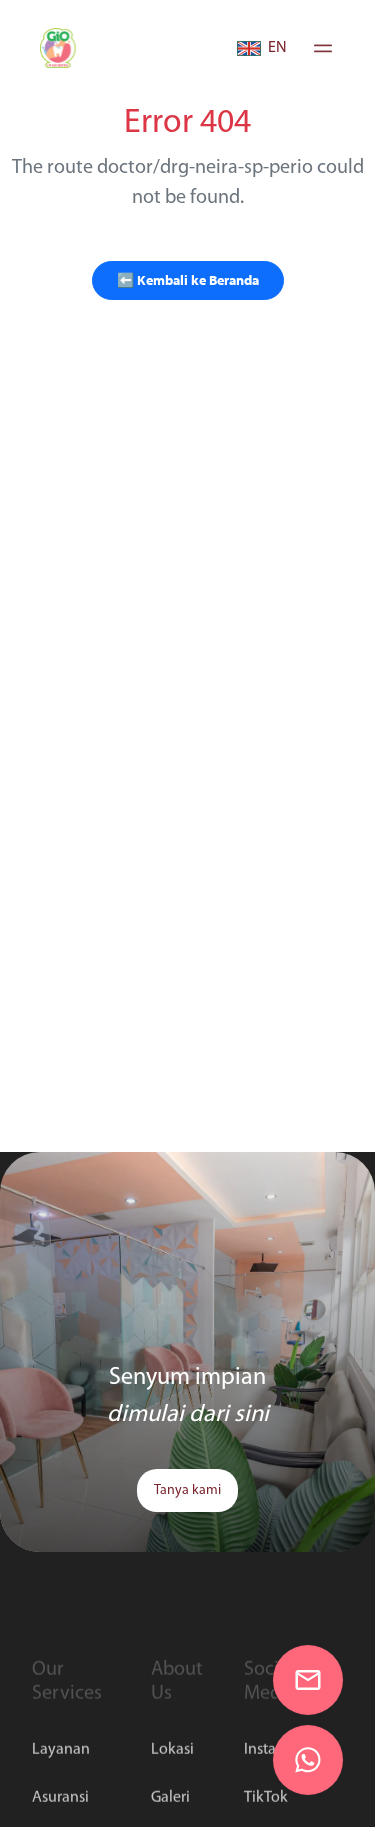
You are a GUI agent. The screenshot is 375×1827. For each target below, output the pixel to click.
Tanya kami (187, 1490)
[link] (58, 48)
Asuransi (60, 1782)
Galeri (170, 1782)
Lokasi (172, 1734)
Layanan (61, 1734)
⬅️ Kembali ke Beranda (188, 280)
